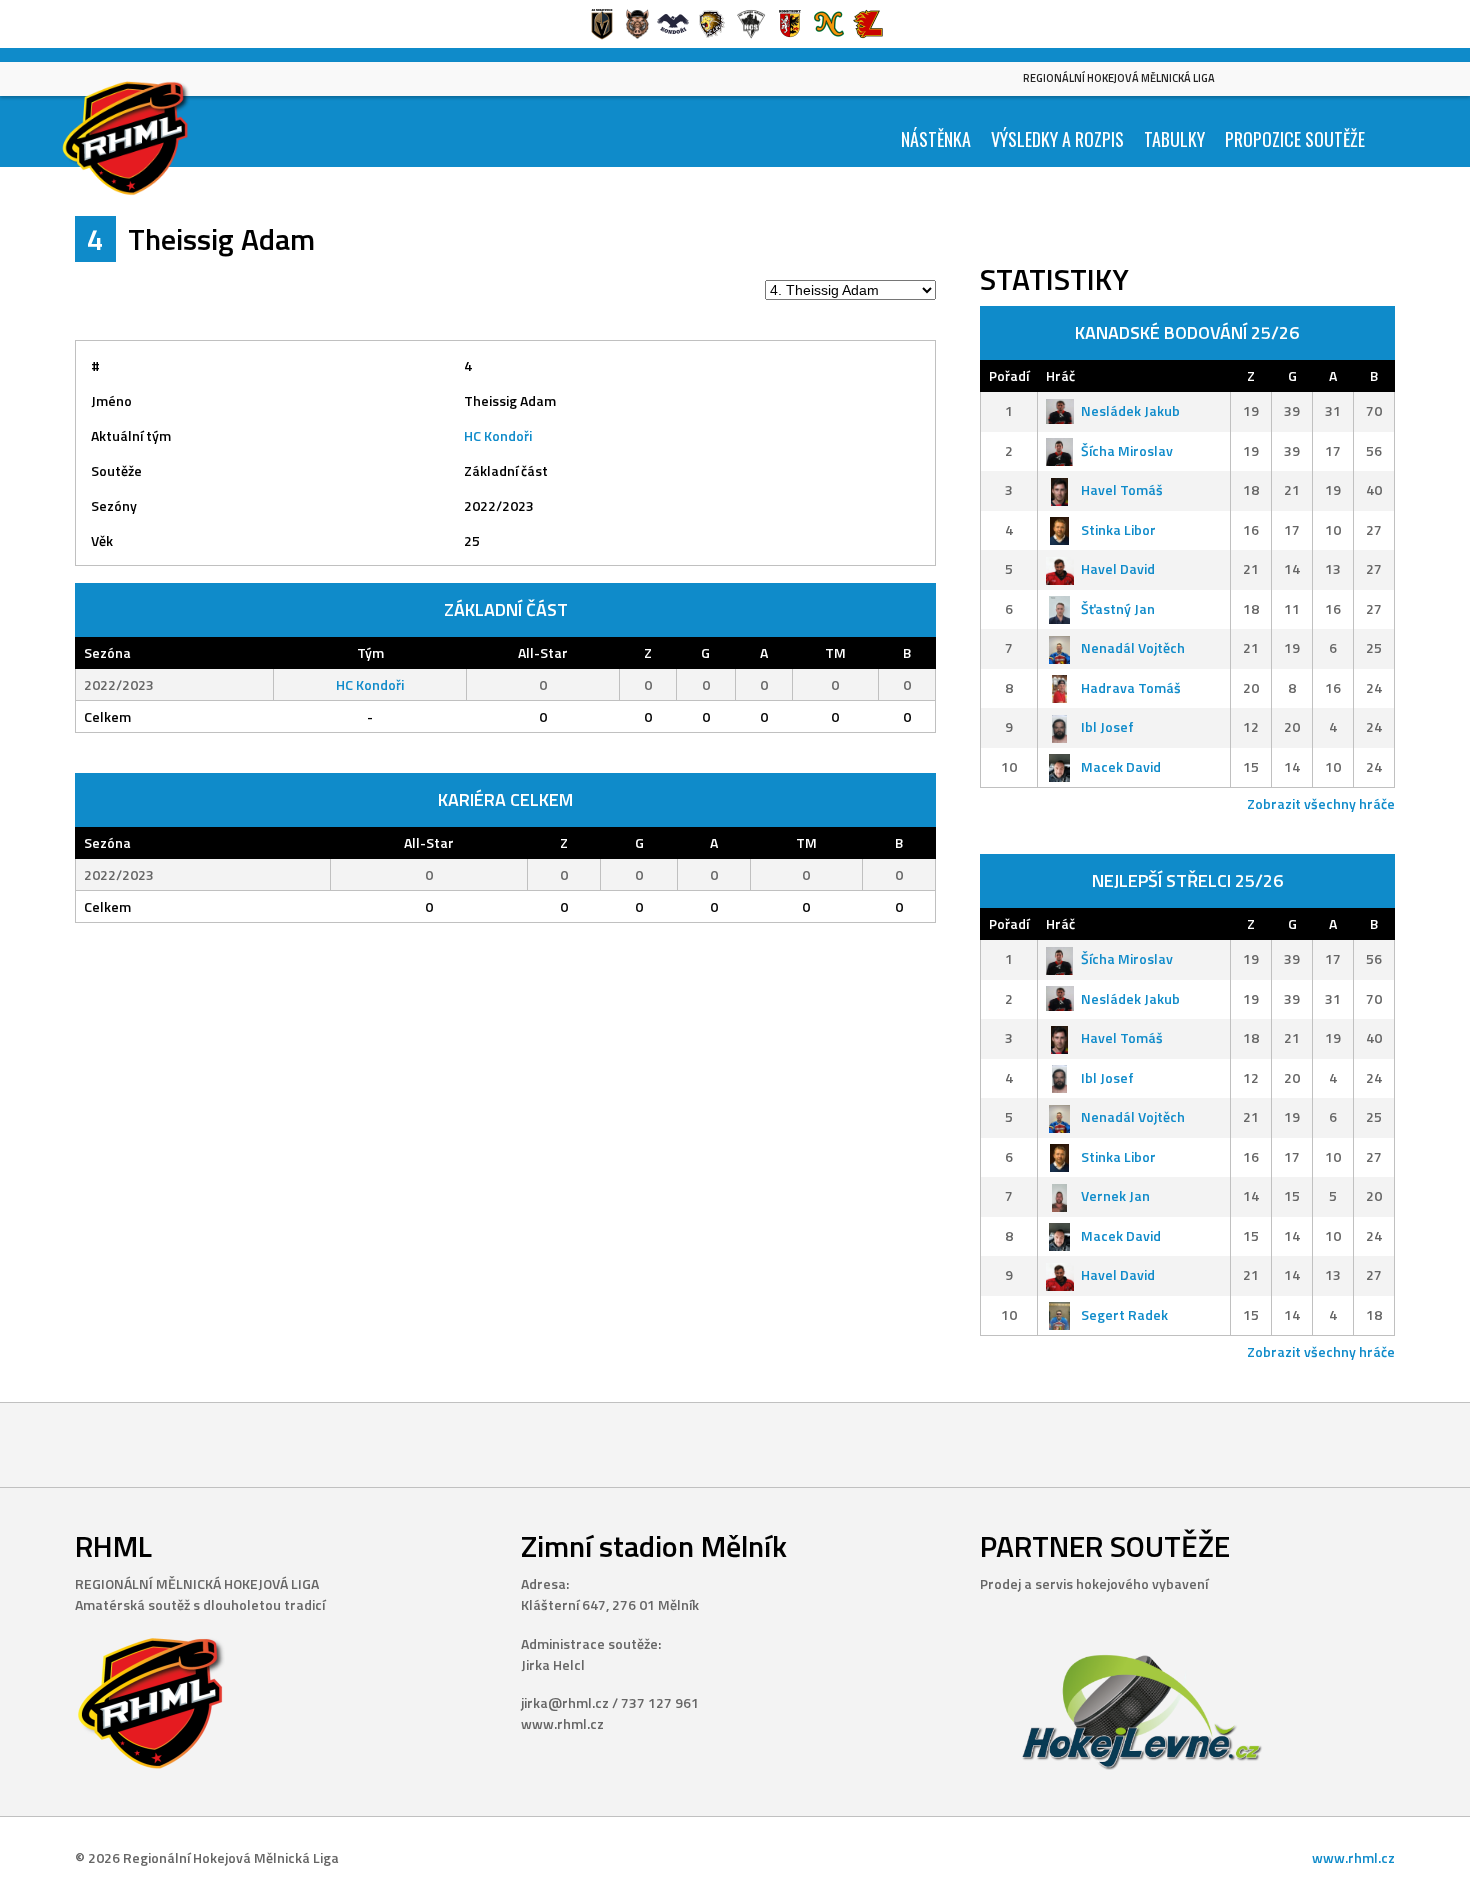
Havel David (1118, 568)
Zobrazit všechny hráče (1321, 803)
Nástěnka (936, 139)
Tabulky (1174, 139)
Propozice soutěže (1295, 139)
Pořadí (1009, 375)
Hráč (1060, 375)
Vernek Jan (1115, 1195)
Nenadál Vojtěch (1133, 647)
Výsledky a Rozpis (1057, 139)
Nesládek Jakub (1130, 410)
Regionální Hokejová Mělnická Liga (1119, 78)
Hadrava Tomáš (1131, 687)
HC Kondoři (498, 435)
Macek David (1121, 766)
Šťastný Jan (1118, 608)
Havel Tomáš (1122, 489)
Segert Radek (1124, 1314)
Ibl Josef (1107, 726)
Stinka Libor (1118, 529)
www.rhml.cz (1353, 1857)
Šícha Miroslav (1127, 450)
